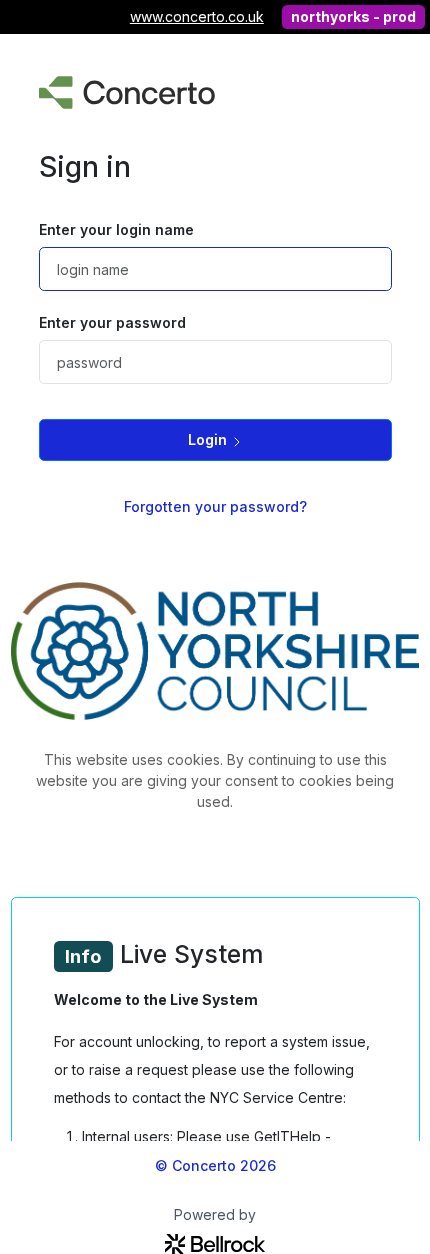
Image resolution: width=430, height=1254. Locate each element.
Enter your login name (116, 229)
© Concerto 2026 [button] (215, 1165)
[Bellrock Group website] (215, 1242)
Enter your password (112, 322)
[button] (215, 439)
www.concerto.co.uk (197, 16)
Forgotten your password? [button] (215, 506)
